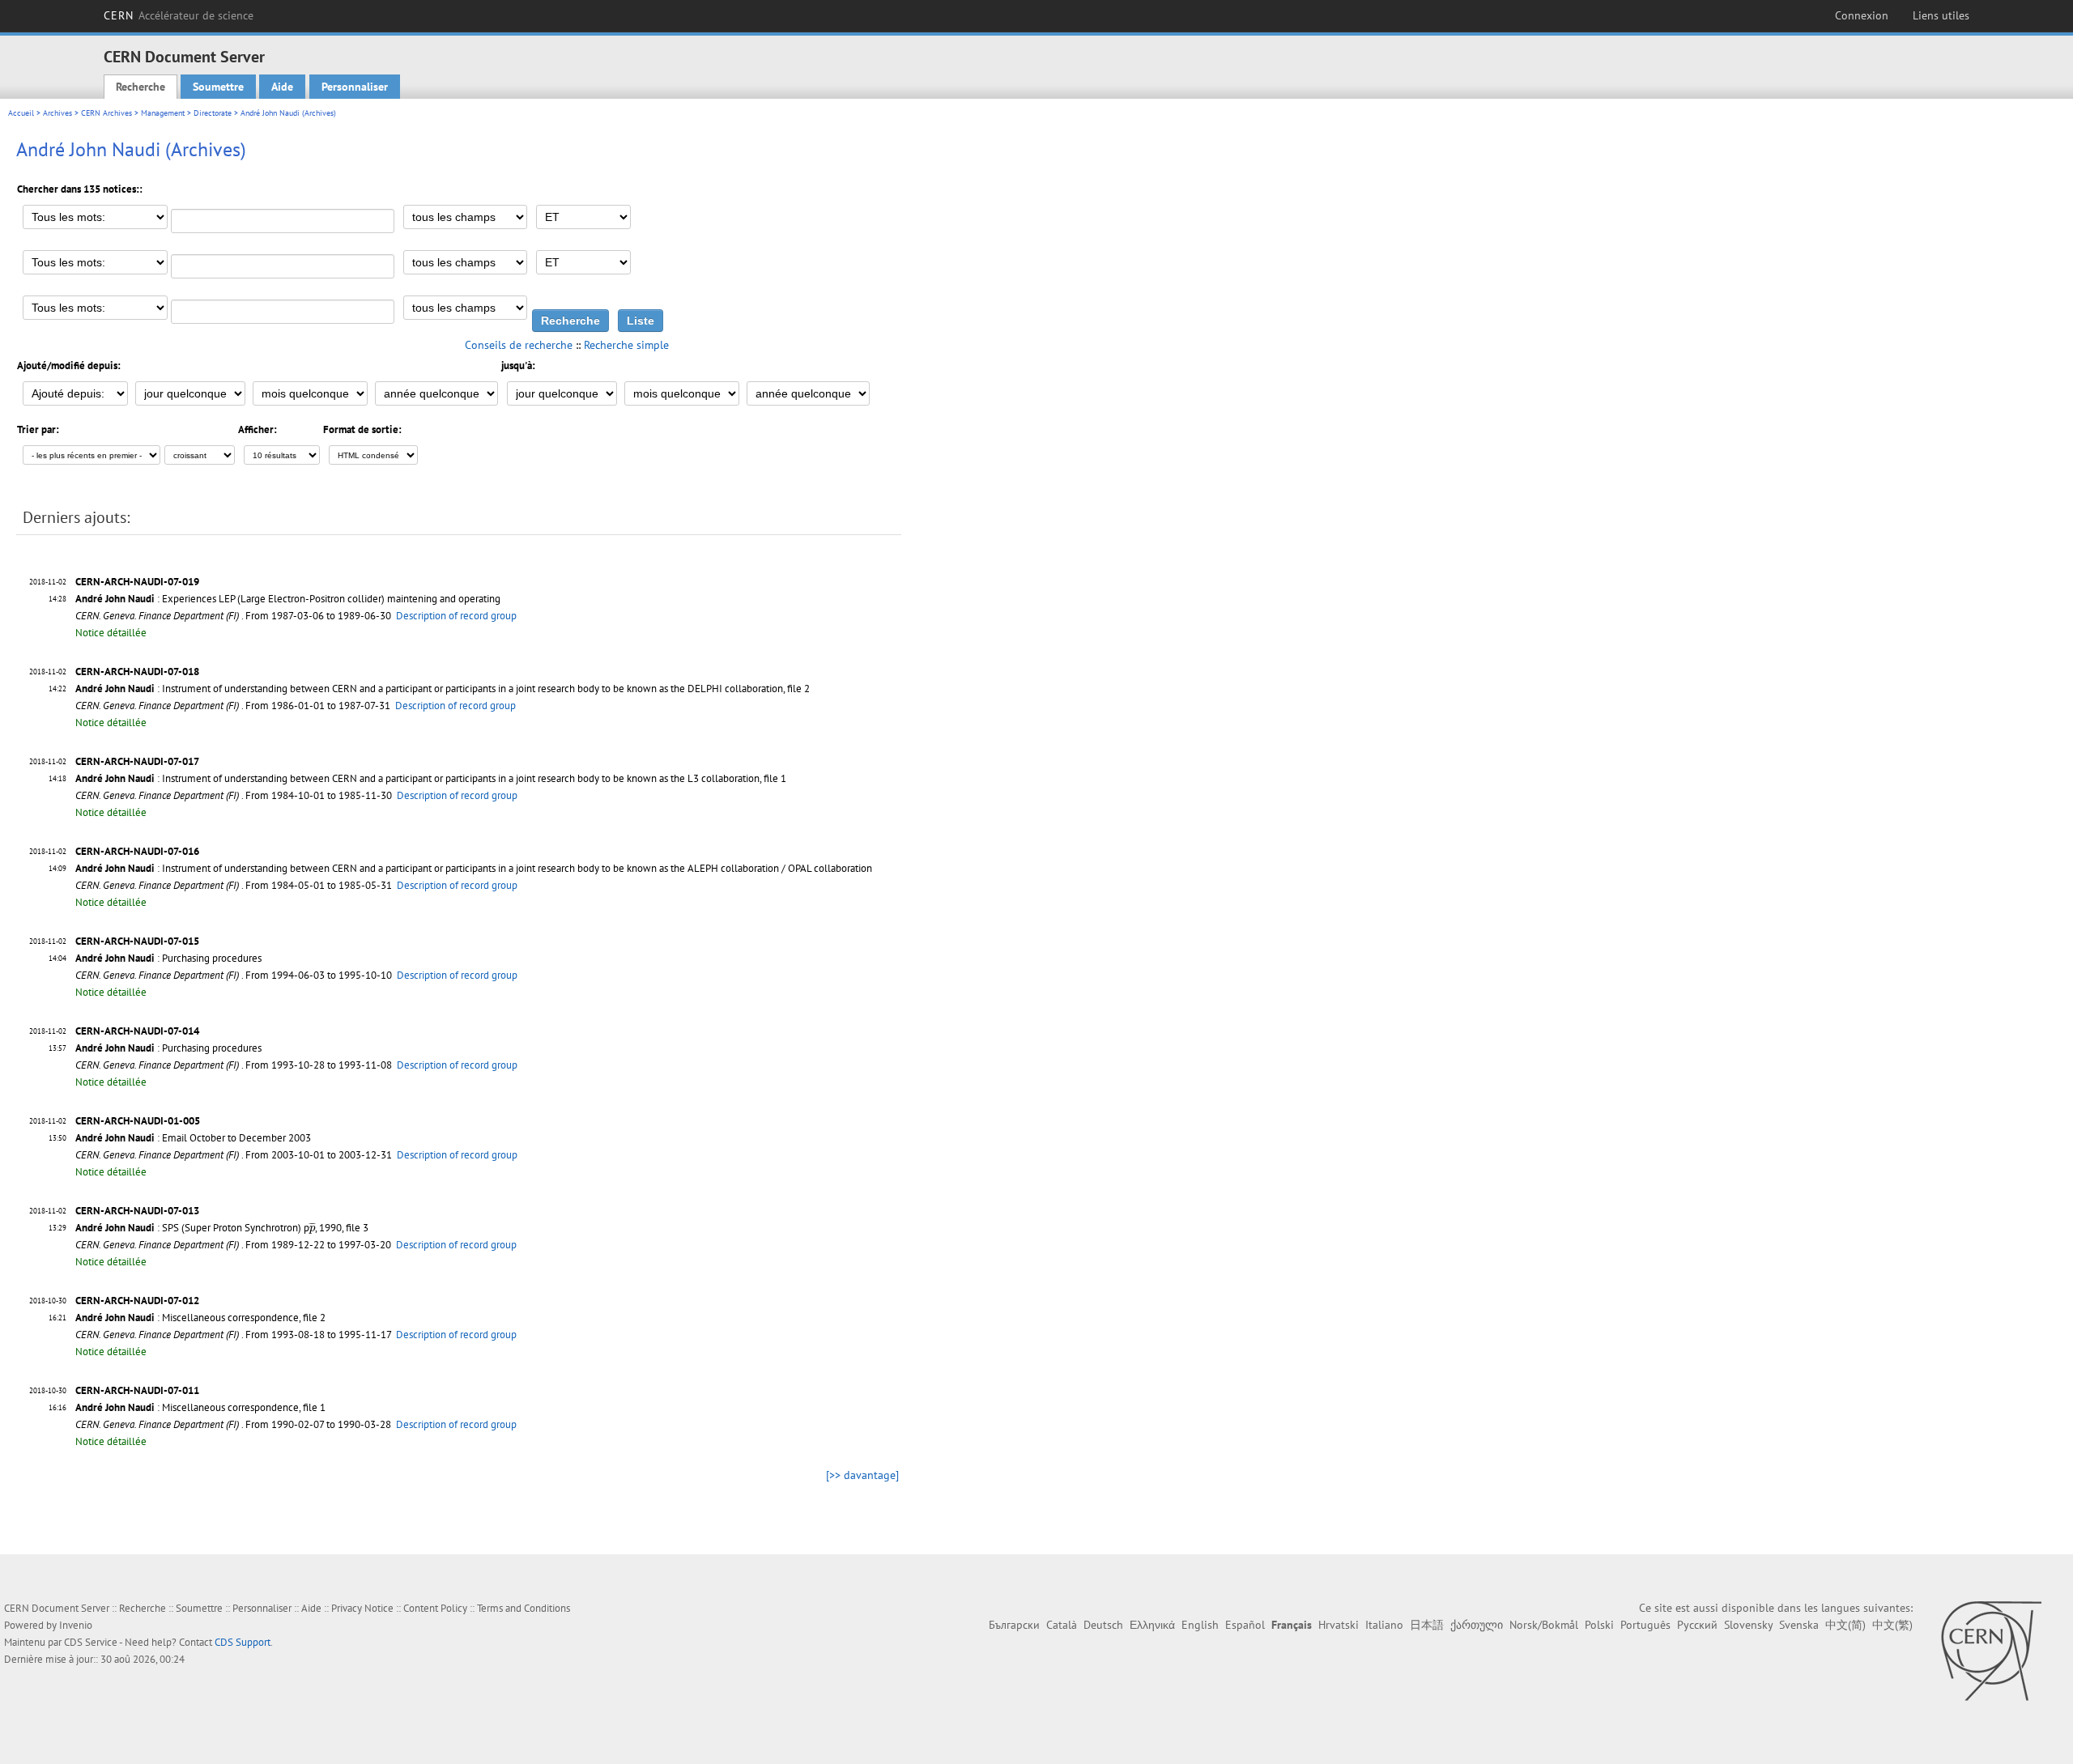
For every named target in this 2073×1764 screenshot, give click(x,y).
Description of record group (456, 616)
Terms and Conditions (524, 1608)
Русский (1697, 1625)
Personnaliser (355, 87)
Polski (1599, 1625)
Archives (57, 113)
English (1200, 1625)
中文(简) (1845, 1625)
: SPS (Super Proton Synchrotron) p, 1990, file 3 (222, 1228)
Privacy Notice (362, 1608)
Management (163, 113)
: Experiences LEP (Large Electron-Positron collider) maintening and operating (288, 599)
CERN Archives (106, 113)
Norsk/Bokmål (1544, 1625)
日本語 (1427, 1625)
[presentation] (312, 1228)
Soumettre (218, 87)
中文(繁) (1892, 1625)
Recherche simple (626, 345)
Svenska (1799, 1625)
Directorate (213, 113)
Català (1062, 1625)
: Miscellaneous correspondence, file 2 (200, 1318)
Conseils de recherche (519, 345)
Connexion (1862, 15)
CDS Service (91, 1642)
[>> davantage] (862, 1475)
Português (1645, 1625)
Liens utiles (1941, 15)
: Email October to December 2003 (193, 1138)
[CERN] (1991, 1651)
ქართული (1477, 1625)
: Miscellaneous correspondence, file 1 (200, 1407)
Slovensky (1748, 1625)
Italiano (1384, 1625)
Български (1014, 1625)
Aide (282, 87)
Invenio (76, 1625)
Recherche (140, 87)
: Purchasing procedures (168, 958)
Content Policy (435, 1608)
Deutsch (1103, 1625)
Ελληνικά (1152, 1625)
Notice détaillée (111, 633)
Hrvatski (1339, 1625)
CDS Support (243, 1642)
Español (1245, 1625)
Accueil (21, 113)
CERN (179, 15)
